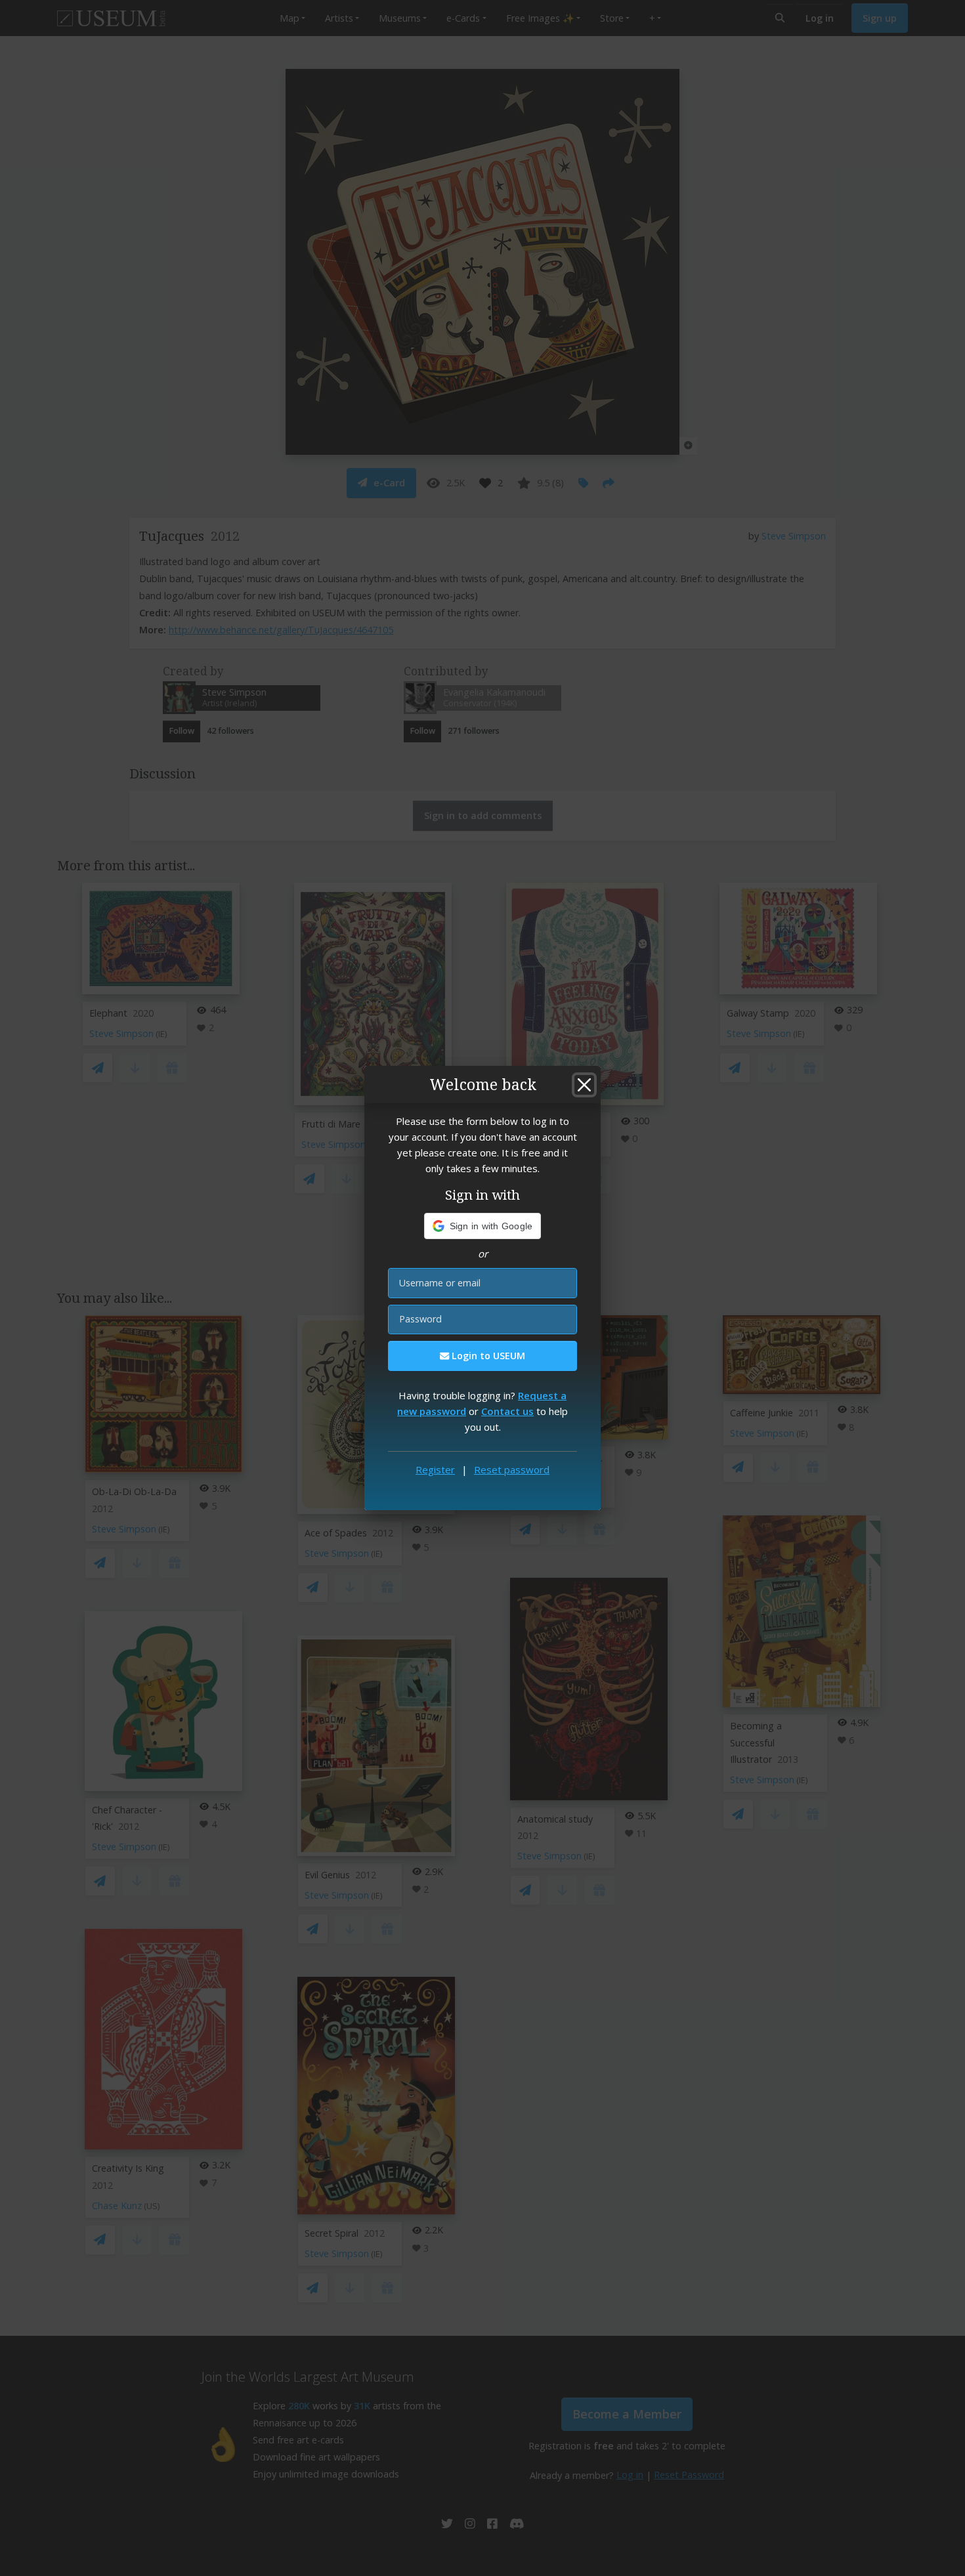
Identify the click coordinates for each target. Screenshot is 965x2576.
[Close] (584, 1085)
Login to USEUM (487, 1356)
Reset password (512, 1469)
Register (435, 1469)
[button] (483, 1226)
